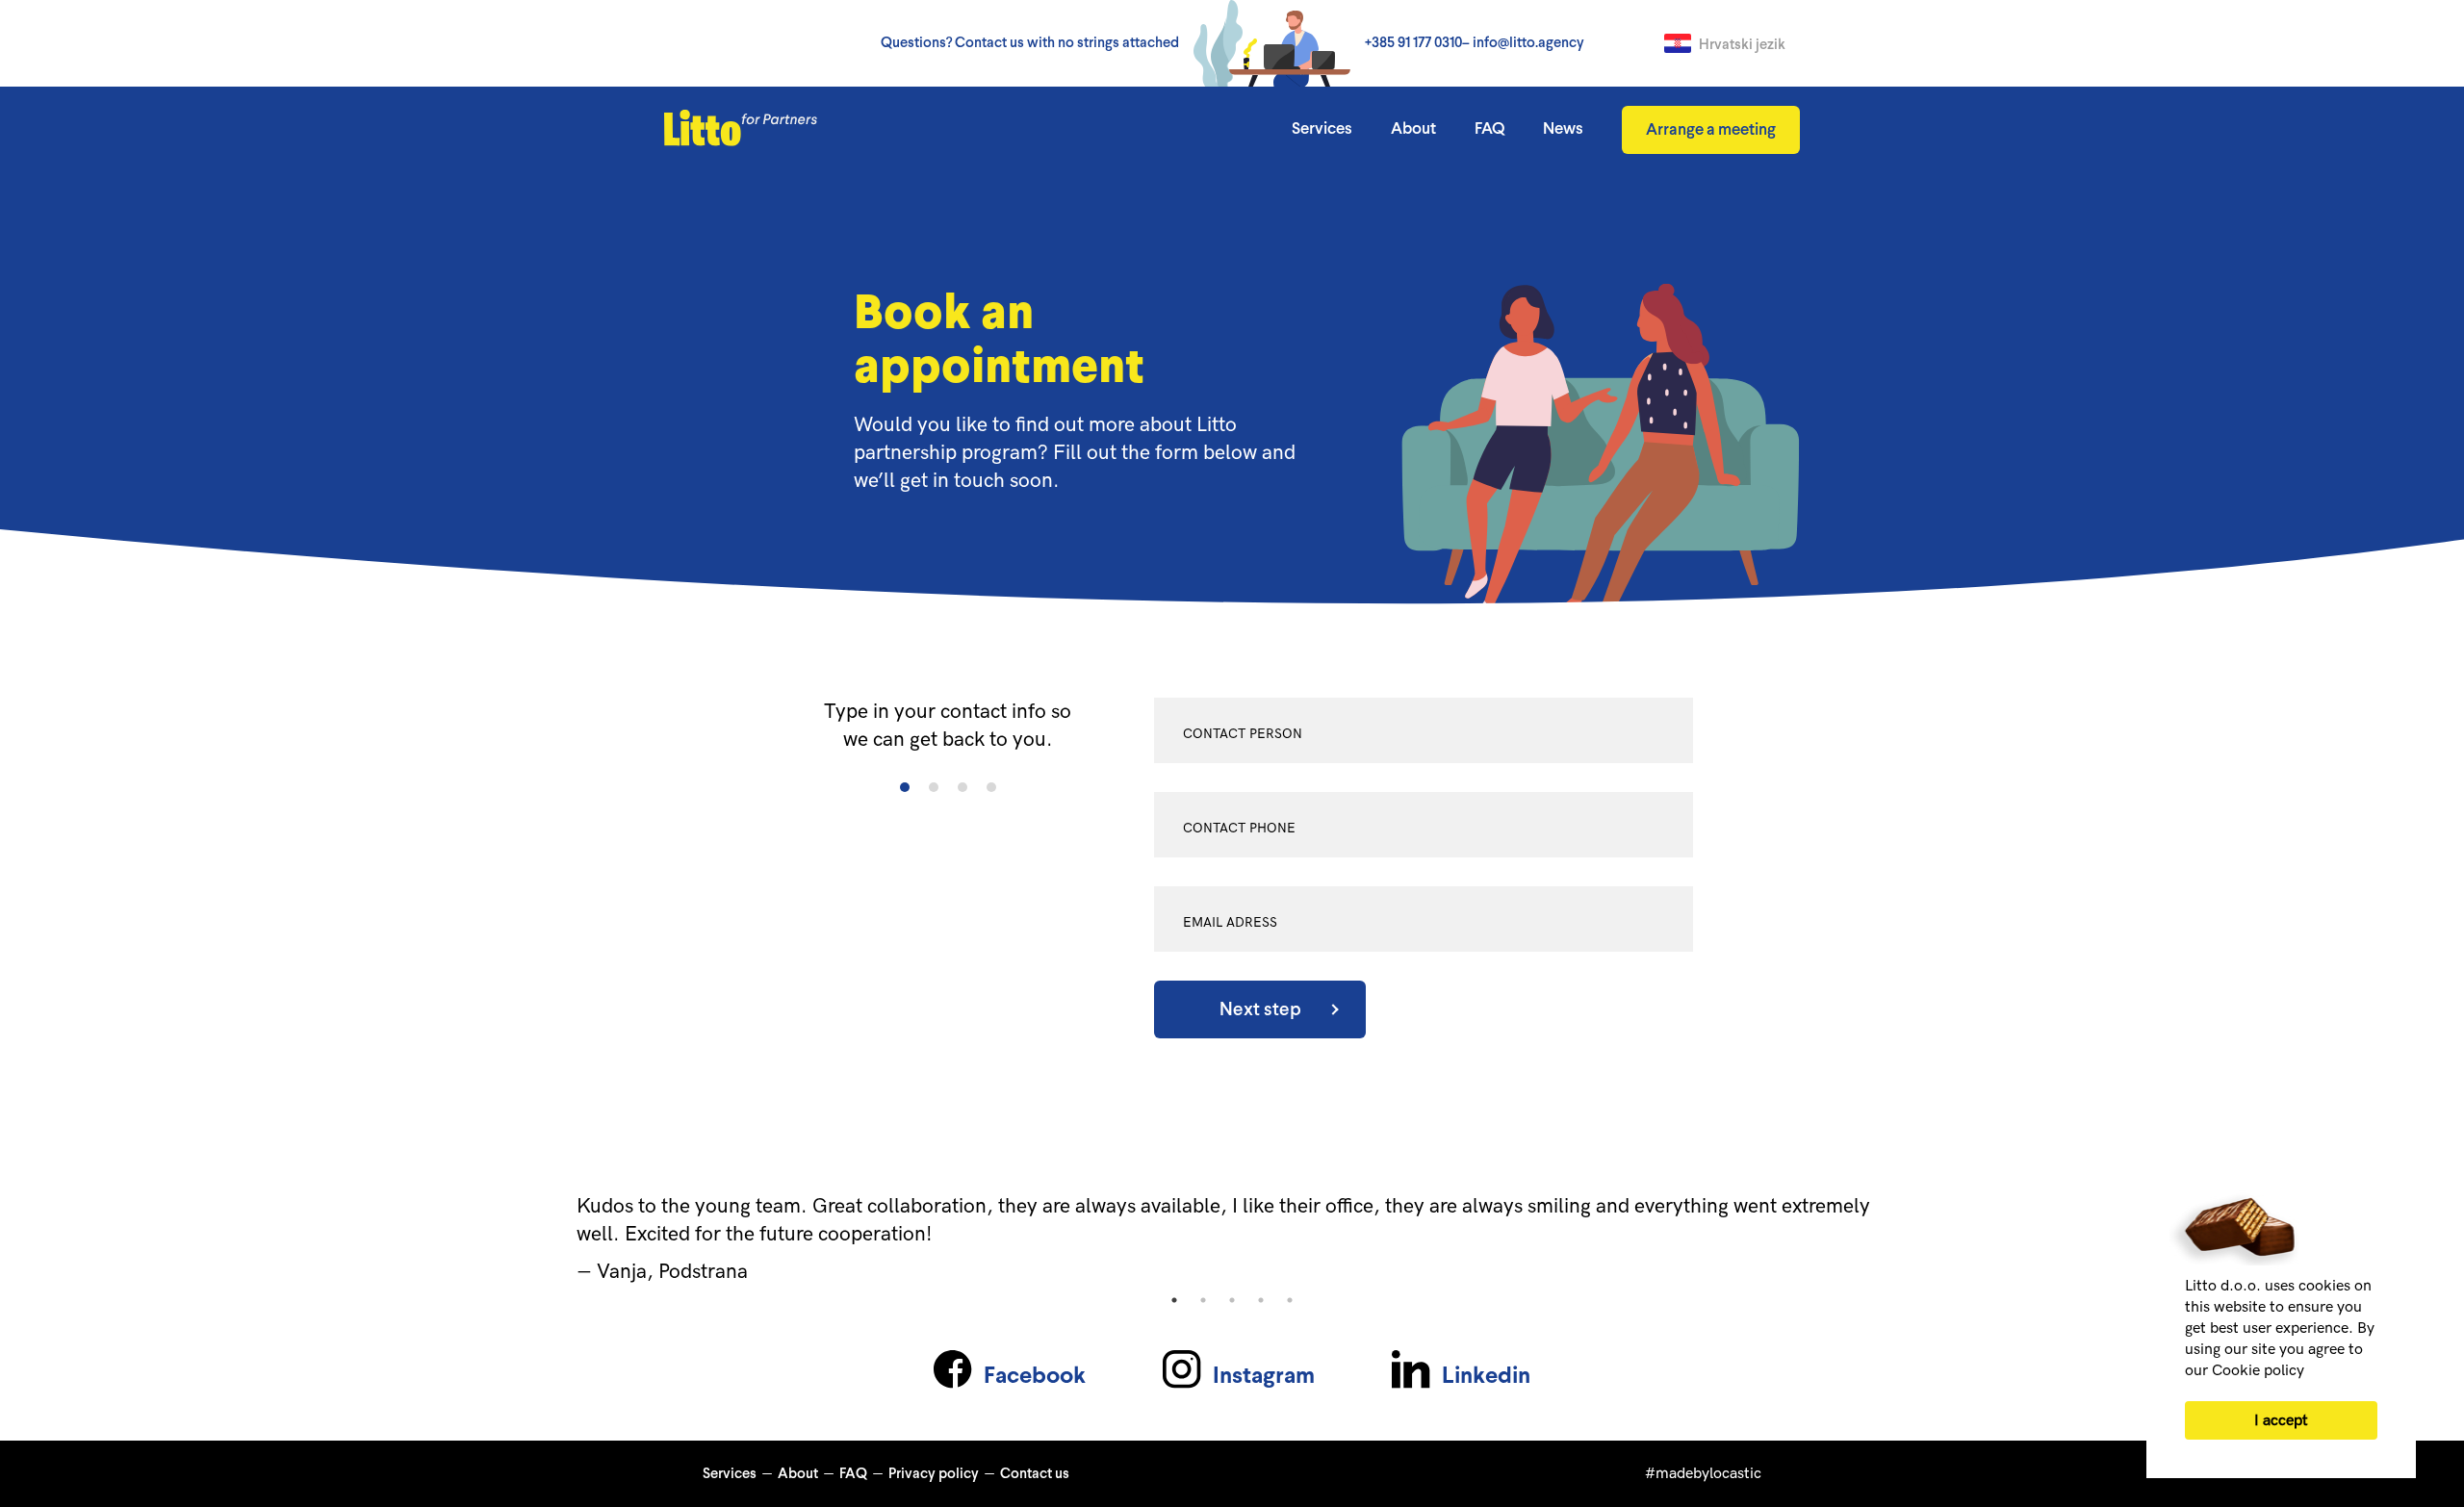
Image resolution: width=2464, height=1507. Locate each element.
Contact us (1035, 1475)
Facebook (1035, 1377)
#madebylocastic (1703, 1474)
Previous (191, 1239)
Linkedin (1486, 1377)
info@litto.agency (1528, 44)
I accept (2281, 1421)
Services (1322, 129)
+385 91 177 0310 (1413, 44)
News (1563, 129)
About (1413, 129)
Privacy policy (934, 1475)
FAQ (1489, 129)
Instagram (1264, 1377)
